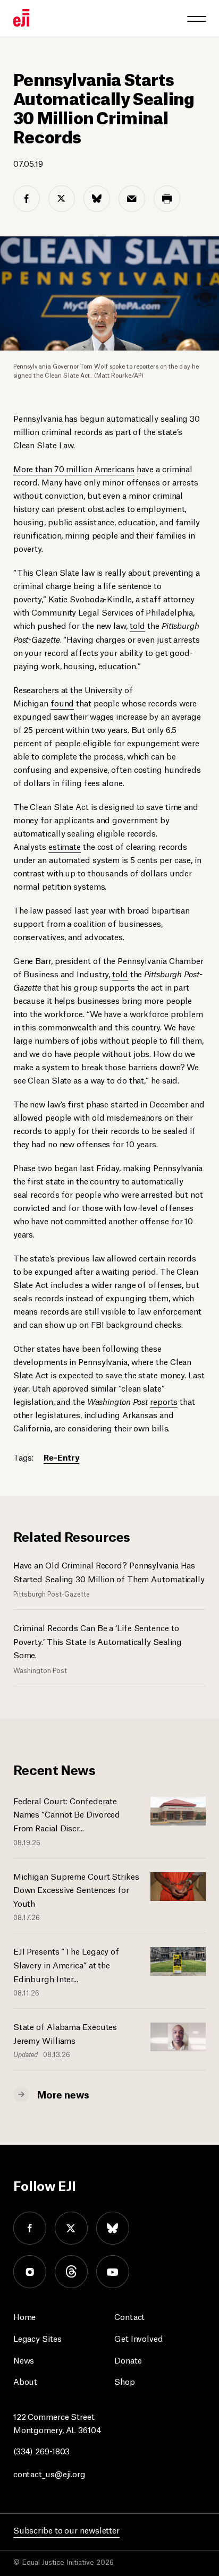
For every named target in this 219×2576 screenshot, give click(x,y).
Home (25, 2316)
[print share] (167, 199)
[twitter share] (62, 199)
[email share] (132, 199)
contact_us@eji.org (49, 2473)
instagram (30, 2272)
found (62, 702)
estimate (65, 846)
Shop (125, 2381)
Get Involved (139, 2338)
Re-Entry (61, 1457)
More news (63, 2094)
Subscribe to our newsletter (66, 2530)
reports (164, 1401)
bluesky (113, 2228)
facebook (30, 2228)
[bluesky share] (97, 199)
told (138, 625)
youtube (113, 2272)
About (26, 2381)
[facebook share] (27, 199)
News (24, 2360)
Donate (128, 2360)
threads (71, 2272)
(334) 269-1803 (42, 2450)
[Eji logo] (21, 18)
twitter (71, 2228)
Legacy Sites (37, 2338)
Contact (129, 2316)
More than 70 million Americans (74, 468)
